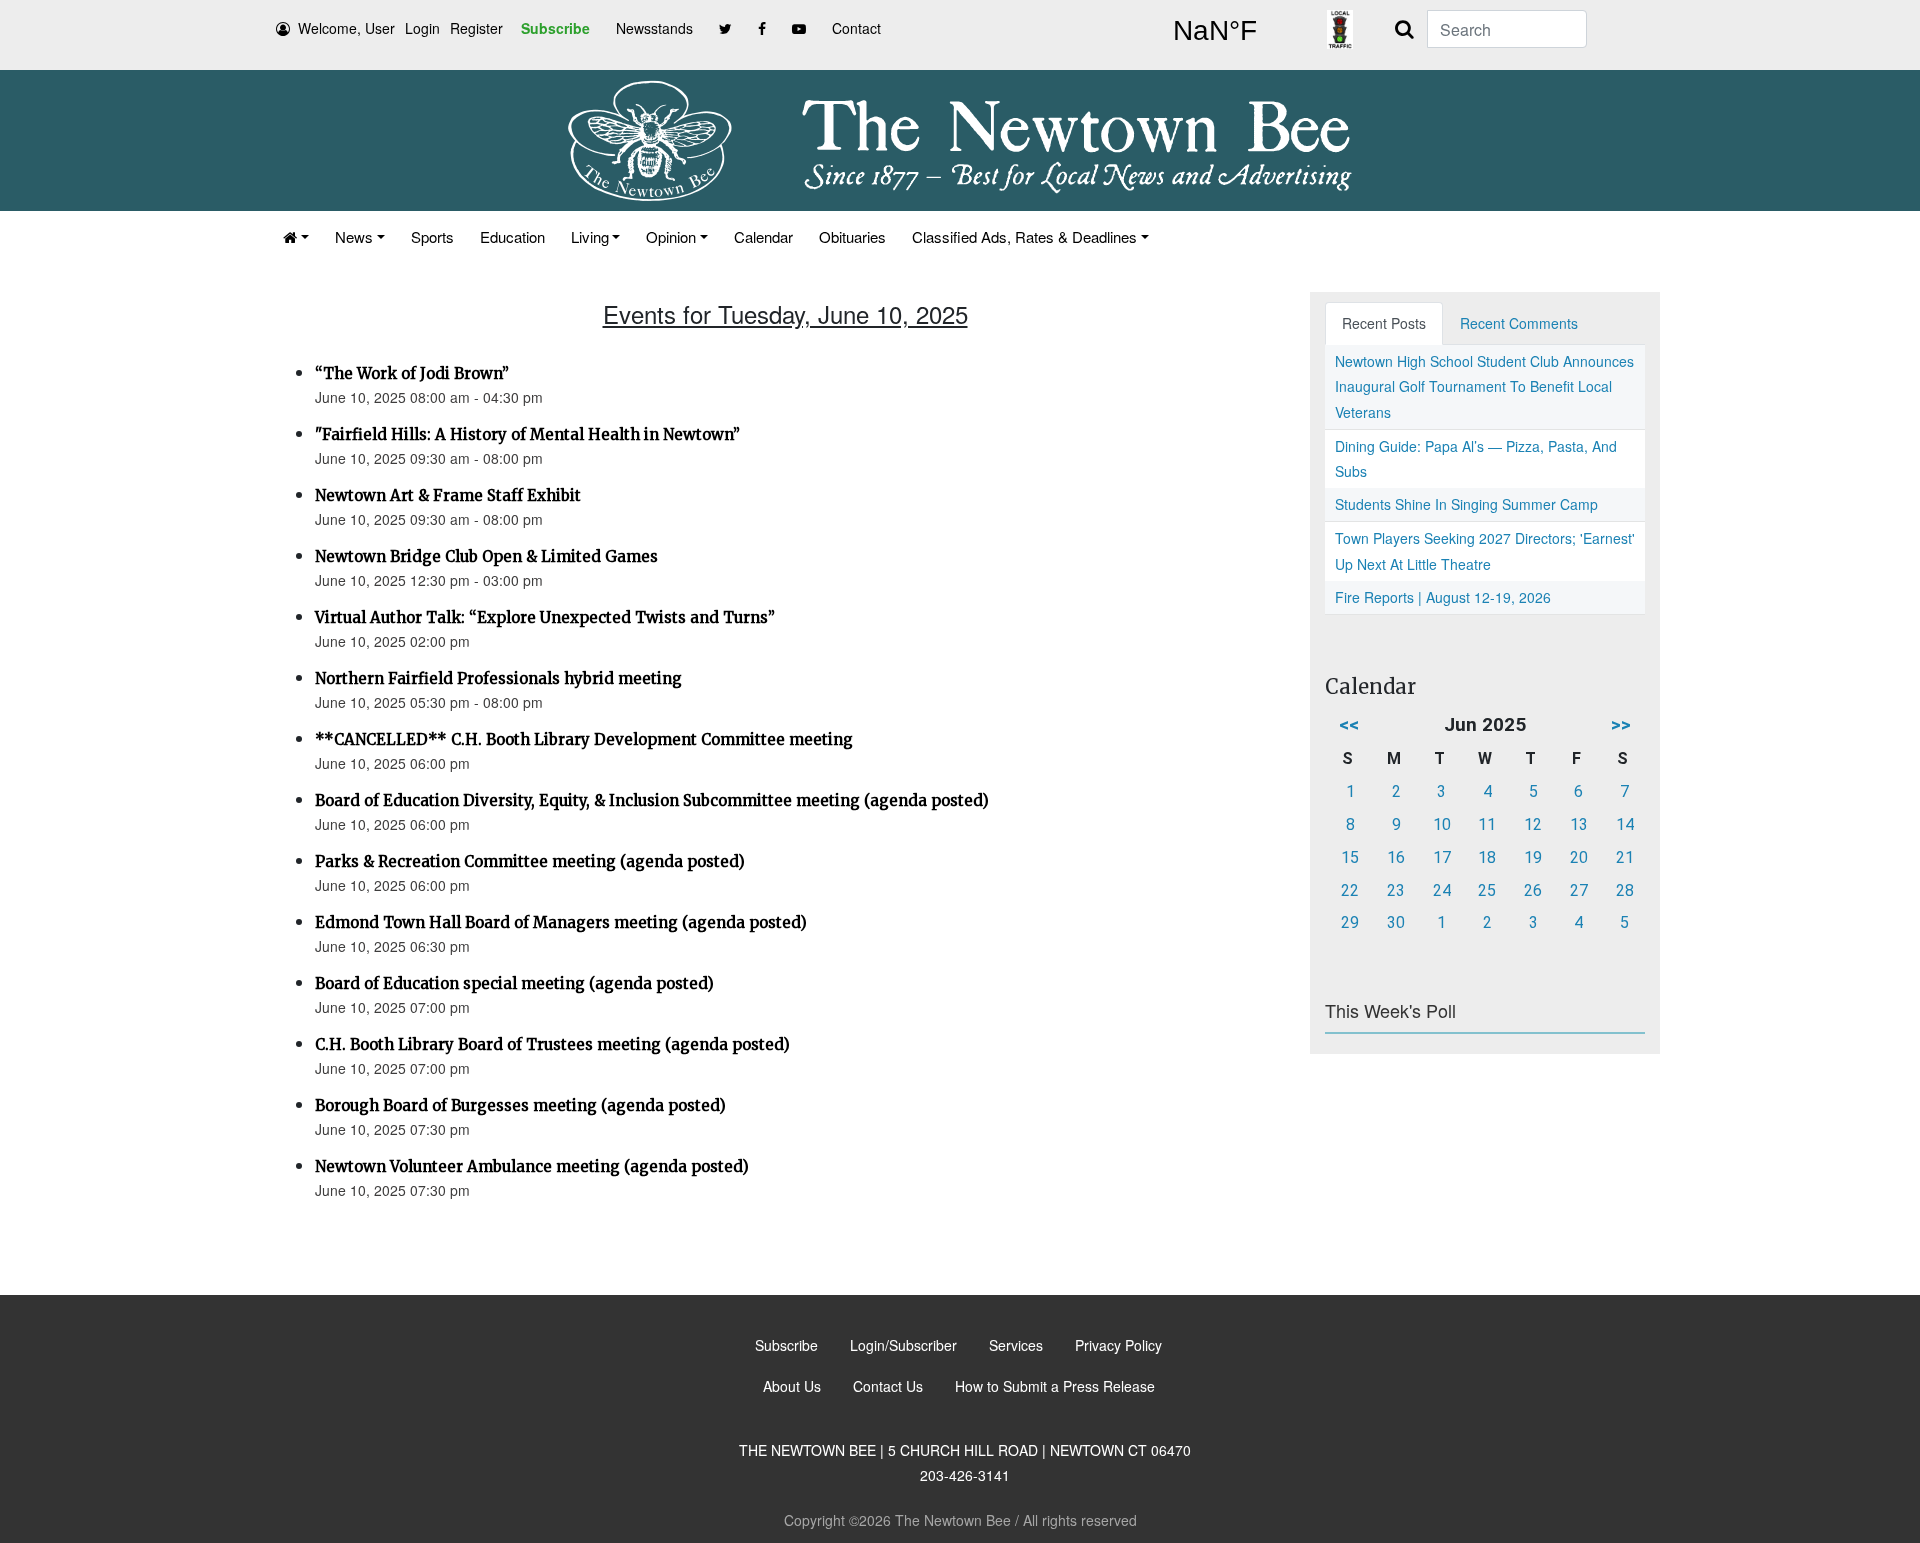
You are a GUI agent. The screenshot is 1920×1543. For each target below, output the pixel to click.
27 (1579, 890)
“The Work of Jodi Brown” (412, 373)
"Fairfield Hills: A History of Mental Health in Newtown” (527, 434)
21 (1625, 857)
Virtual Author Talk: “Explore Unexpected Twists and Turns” (545, 617)
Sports (432, 236)
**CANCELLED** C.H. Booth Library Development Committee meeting (584, 739)
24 (1442, 890)
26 (1533, 890)
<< (1349, 724)
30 (1396, 922)
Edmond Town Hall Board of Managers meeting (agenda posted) (561, 922)
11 (1487, 824)
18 (1487, 857)
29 (1350, 922)
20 (1579, 857)
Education (512, 236)
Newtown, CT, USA (1215, 31)
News (354, 236)
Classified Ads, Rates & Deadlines (1024, 236)
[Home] (296, 236)
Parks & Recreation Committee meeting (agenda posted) (530, 861)
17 (1442, 857)
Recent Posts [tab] (1384, 323)
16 (1396, 857)
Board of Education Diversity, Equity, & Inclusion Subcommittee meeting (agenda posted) (652, 800)
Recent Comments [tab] (1519, 323)
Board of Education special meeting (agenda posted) (514, 983)
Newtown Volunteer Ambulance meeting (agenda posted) (532, 1166)
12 (1533, 824)
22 (1350, 890)
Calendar (763, 236)
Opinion (671, 236)
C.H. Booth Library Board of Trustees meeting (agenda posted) (552, 1044)
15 (1350, 857)
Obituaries (852, 236)
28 (1625, 890)
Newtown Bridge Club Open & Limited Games (486, 556)
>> (1621, 724)
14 (1625, 824)
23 (1396, 890)
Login (422, 28)
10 (1442, 824)
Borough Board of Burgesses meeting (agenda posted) (520, 1105)
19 (1533, 857)
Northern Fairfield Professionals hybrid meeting (498, 678)
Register (476, 28)
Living (590, 236)
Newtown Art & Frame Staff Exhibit (448, 495)
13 (1579, 824)
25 (1487, 890)
